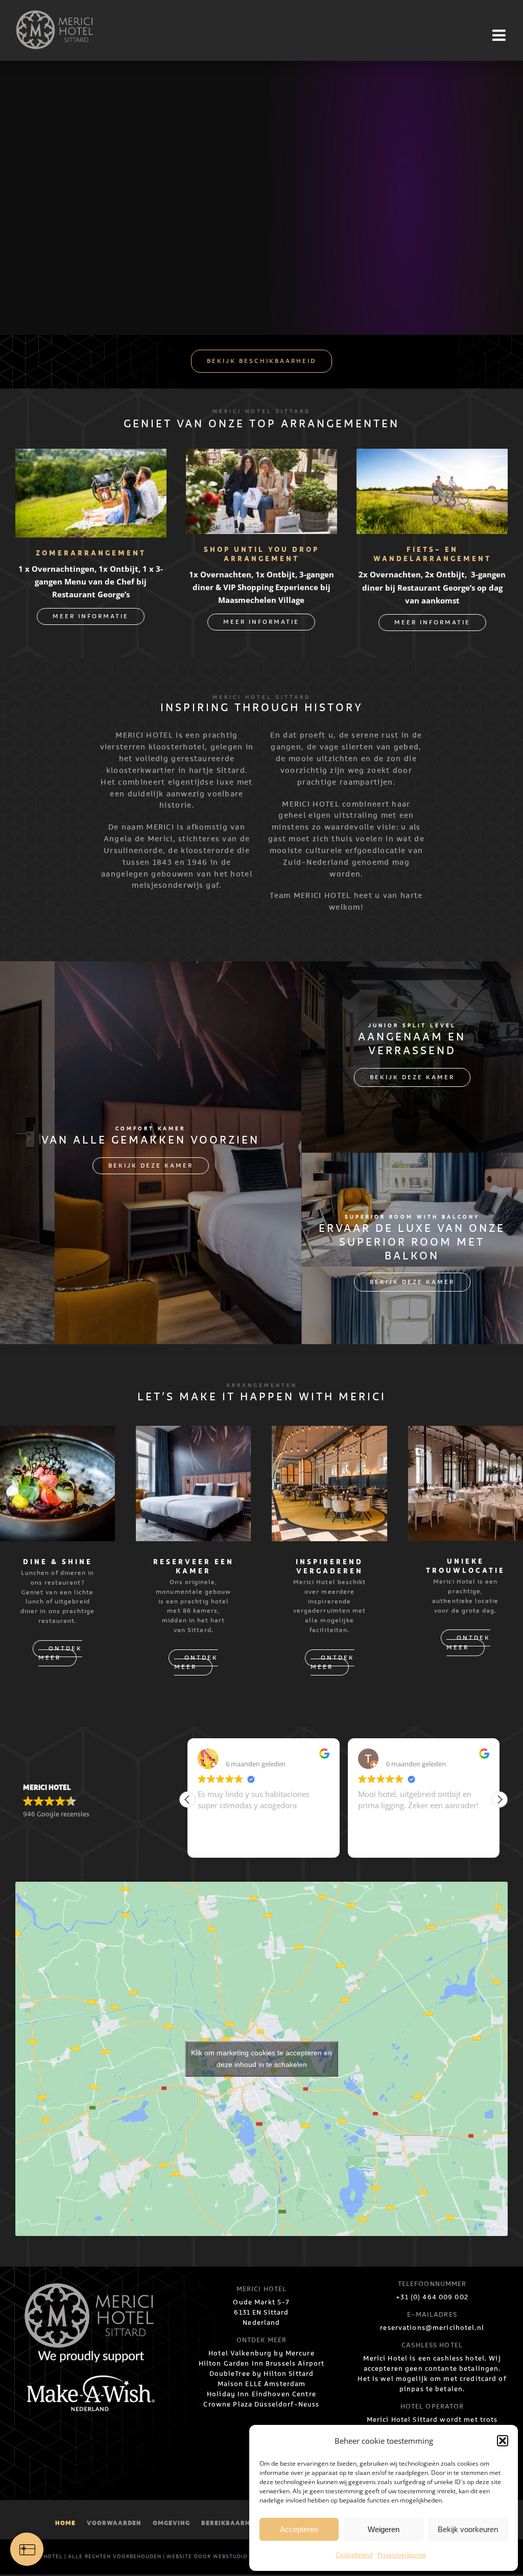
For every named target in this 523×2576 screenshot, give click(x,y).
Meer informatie (261, 622)
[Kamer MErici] (193, 1434)
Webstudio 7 (233, 2557)
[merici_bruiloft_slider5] (466, 1434)
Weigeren (384, 2529)
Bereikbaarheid (231, 2523)
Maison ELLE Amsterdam (262, 2384)
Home (65, 2523)
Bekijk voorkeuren (468, 2529)
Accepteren (299, 2529)
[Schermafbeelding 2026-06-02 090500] (91, 457)
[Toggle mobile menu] (500, 35)
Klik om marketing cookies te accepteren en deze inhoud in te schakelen (261, 2059)
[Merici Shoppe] (261, 457)
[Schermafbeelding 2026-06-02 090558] (432, 457)
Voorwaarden (114, 2523)
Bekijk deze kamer (151, 1166)
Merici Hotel (42, 2557)
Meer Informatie (91, 616)
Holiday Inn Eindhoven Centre (261, 2394)
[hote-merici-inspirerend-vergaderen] (329, 1434)
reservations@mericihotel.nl (432, 2328)
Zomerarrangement (91, 554)
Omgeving (171, 2523)
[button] (503, 2441)
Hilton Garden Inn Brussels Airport (262, 2364)
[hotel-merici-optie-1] (57, 1434)
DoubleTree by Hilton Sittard (262, 2374)
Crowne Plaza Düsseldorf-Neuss (261, 2404)
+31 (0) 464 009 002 (432, 2297)
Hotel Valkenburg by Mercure (261, 2353)
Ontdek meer (60, 1654)
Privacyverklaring (402, 2555)
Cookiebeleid (354, 2555)
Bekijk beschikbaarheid (261, 361)
